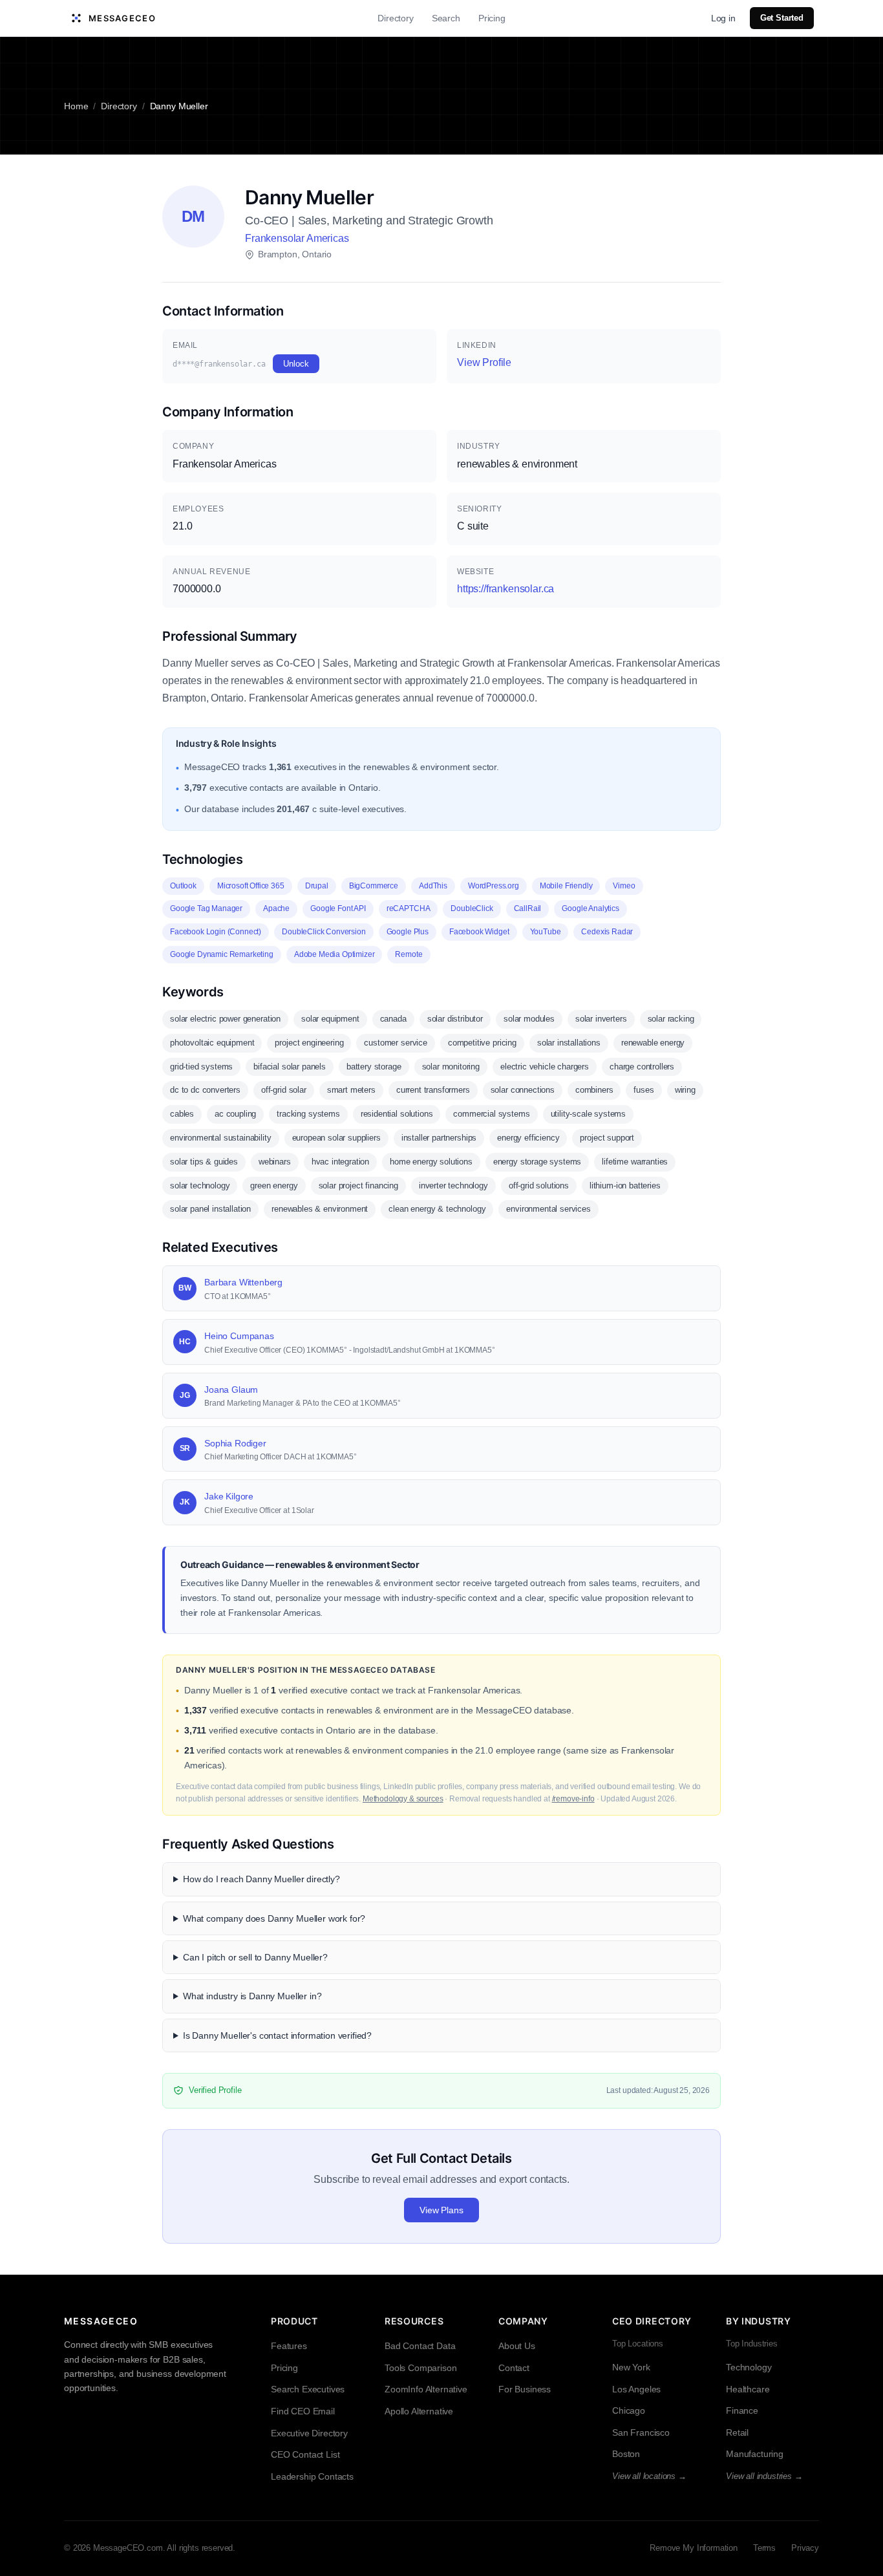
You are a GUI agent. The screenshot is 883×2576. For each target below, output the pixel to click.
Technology (749, 2367)
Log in (723, 18)
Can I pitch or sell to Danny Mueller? (255, 1957)
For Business (525, 2389)
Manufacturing (755, 2454)
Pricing (492, 18)
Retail (737, 2432)
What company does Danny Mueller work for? (274, 1918)
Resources (414, 2321)
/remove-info (573, 1799)
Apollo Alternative (419, 2411)
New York (631, 2367)
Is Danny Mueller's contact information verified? (277, 2035)
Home (76, 106)
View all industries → (764, 2476)
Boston (626, 2454)
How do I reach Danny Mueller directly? (261, 1879)
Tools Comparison (420, 2368)
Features (289, 2346)
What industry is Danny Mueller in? (252, 1996)
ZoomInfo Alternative (426, 2389)
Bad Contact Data (420, 2346)
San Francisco (641, 2432)
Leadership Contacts (312, 2476)
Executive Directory (309, 2433)
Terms (764, 2548)
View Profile (484, 362)
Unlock (296, 364)
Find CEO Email (303, 2411)
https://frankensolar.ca (505, 589)
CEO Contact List (305, 2454)
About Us (517, 2346)
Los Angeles (636, 2389)
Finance (742, 2410)
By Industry (759, 2321)
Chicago (629, 2410)
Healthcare (748, 2389)
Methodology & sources (403, 1799)
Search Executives (308, 2389)
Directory (396, 18)
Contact (514, 2368)
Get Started (782, 18)
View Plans (441, 2210)
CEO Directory (652, 2321)
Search (446, 18)
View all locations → (649, 2476)
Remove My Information (694, 2548)
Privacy (805, 2548)
